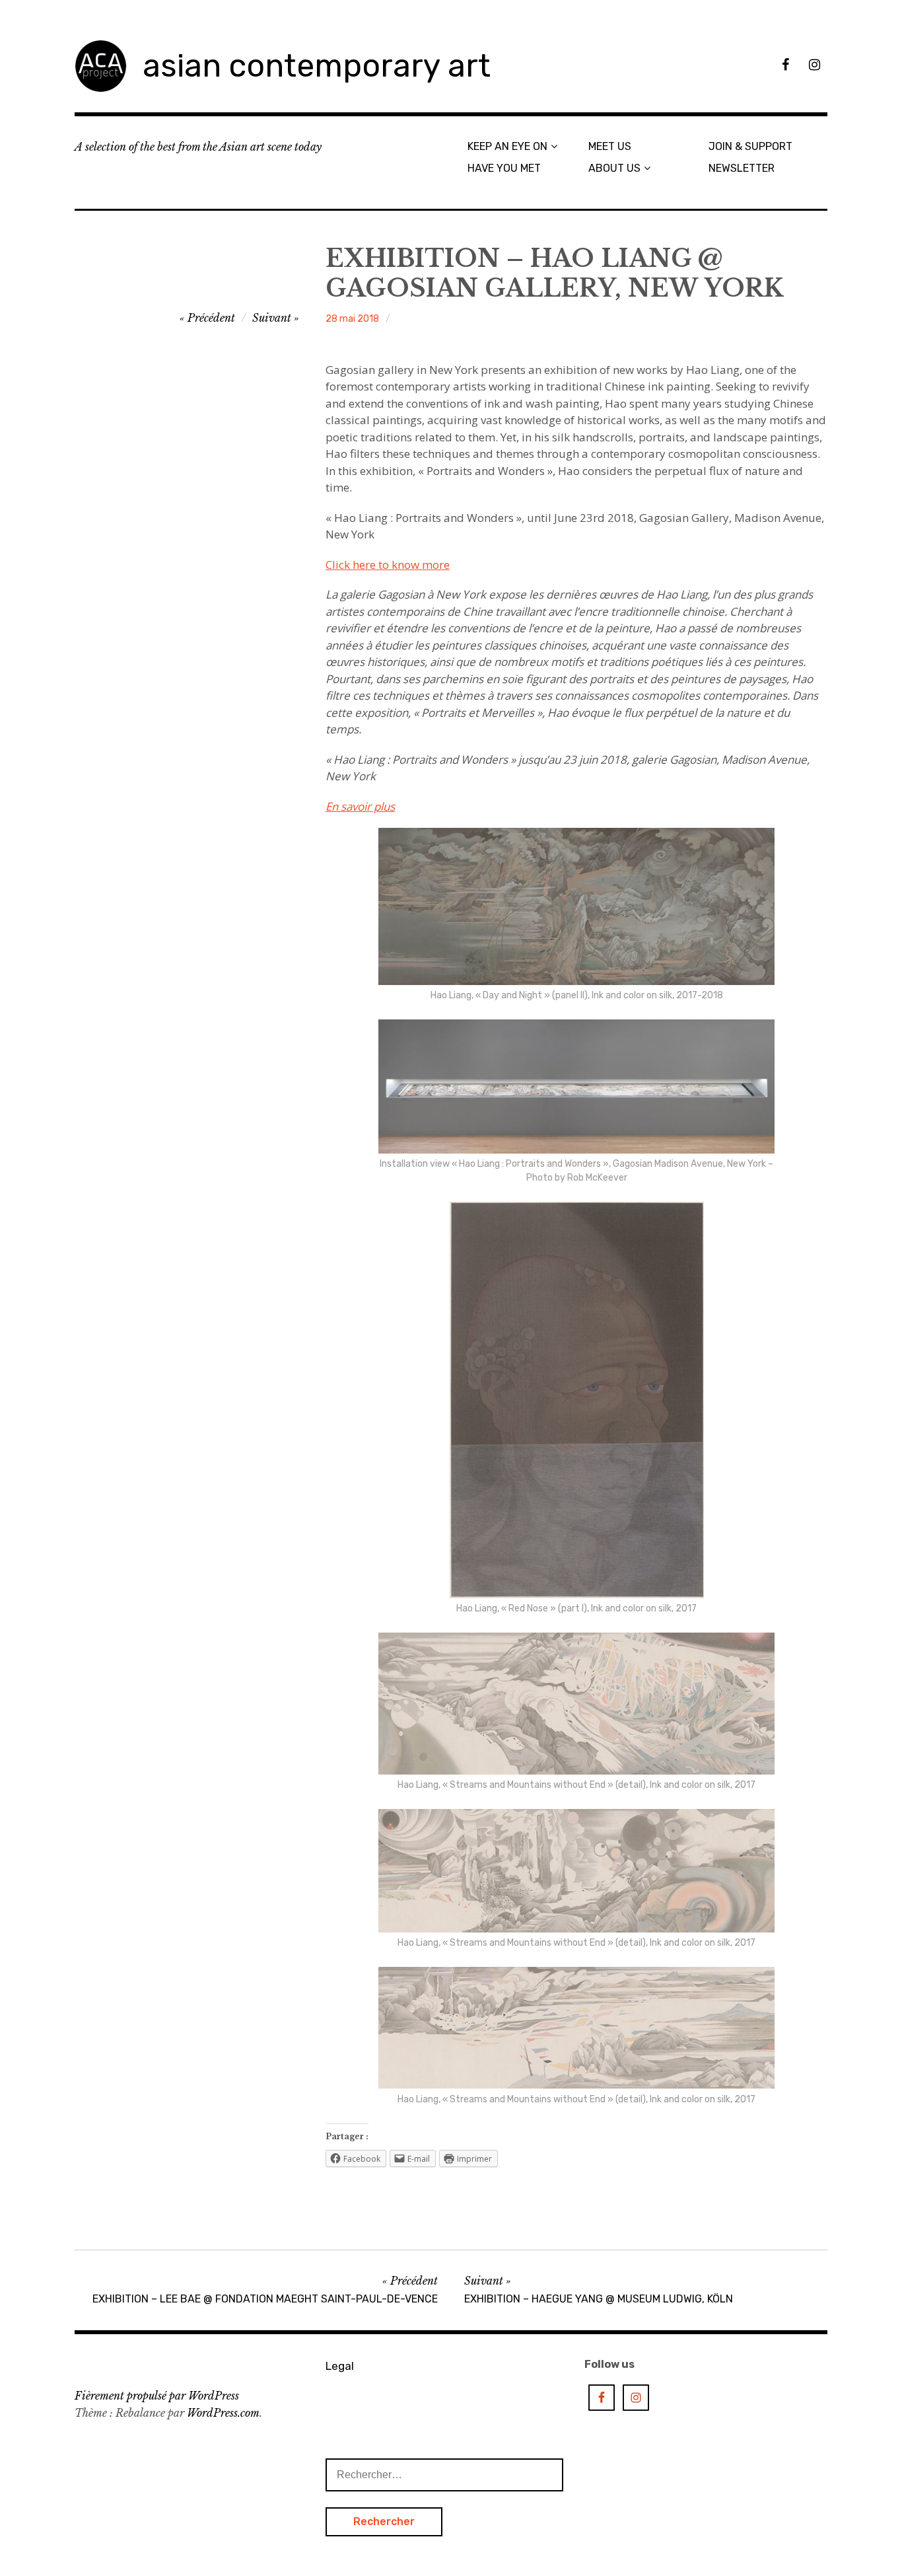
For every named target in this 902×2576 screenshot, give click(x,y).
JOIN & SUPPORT (750, 146)
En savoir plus (360, 806)
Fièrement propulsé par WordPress (157, 2396)
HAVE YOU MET (504, 168)
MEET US (610, 146)
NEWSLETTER (742, 168)
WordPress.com (223, 2413)
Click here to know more (388, 565)
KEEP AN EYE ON (507, 146)
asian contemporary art (317, 66)
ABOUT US (614, 168)
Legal (340, 2366)
